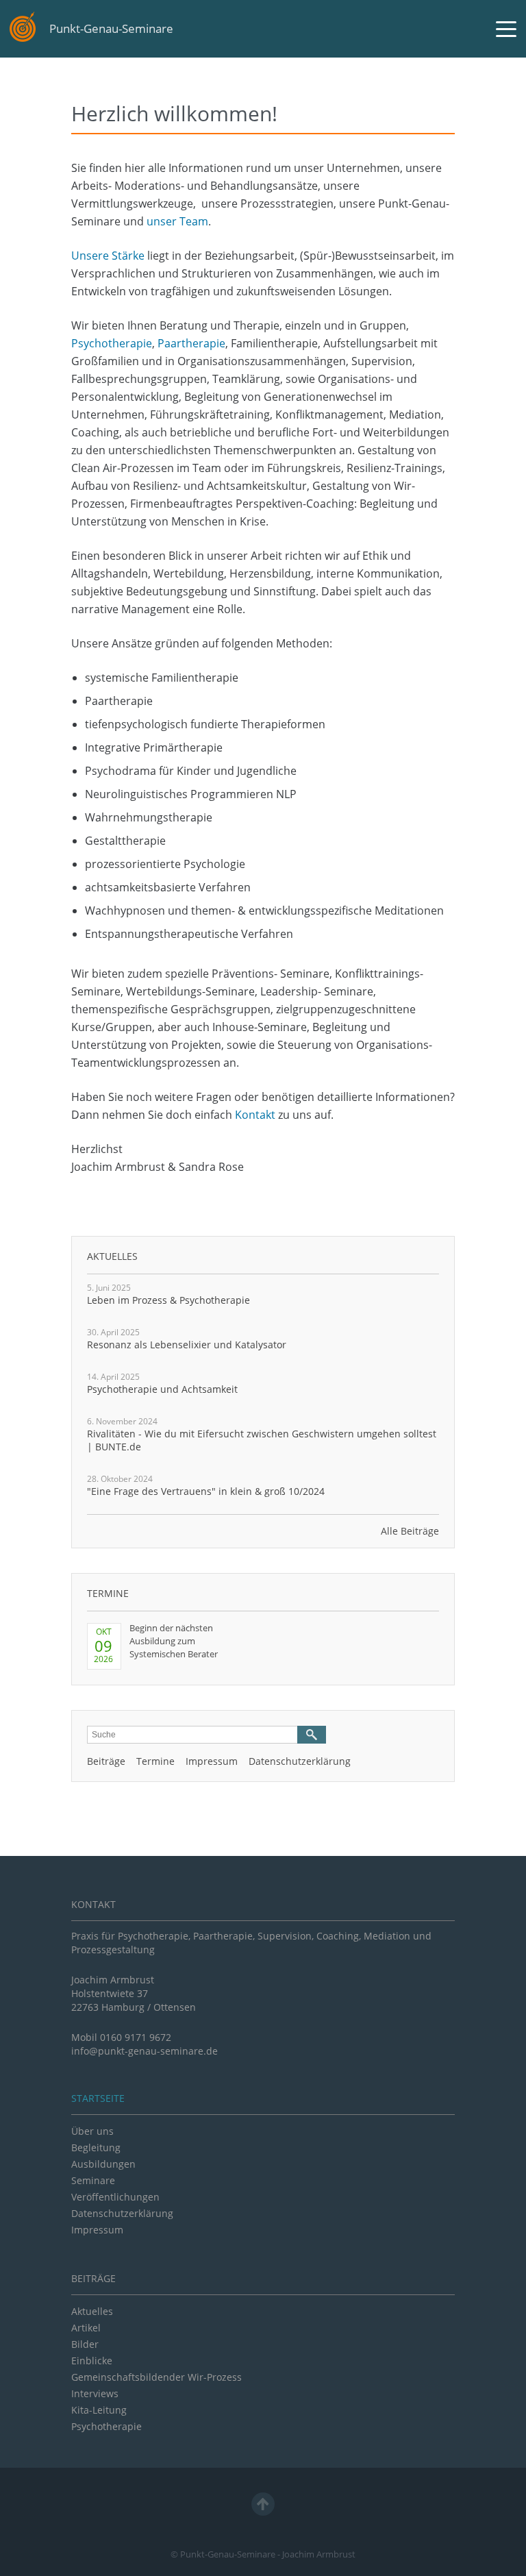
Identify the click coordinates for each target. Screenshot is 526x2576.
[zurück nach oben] (263, 2504)
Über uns (92, 2131)
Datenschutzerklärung (300, 1761)
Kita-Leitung (99, 2410)
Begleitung (96, 2147)
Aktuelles (112, 1256)
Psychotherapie (112, 343)
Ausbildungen (103, 2164)
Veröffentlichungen (115, 2197)
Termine (108, 1593)
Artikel (86, 2328)
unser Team (177, 221)
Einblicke (92, 2361)
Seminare (93, 2180)
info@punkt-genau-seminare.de (145, 2051)
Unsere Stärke (108, 256)
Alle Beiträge (410, 1531)
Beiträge (106, 1761)
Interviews (95, 2393)
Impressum (212, 1761)
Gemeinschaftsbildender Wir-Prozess (156, 2377)
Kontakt (255, 1115)
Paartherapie (191, 343)
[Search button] (312, 1735)
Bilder (85, 2344)
